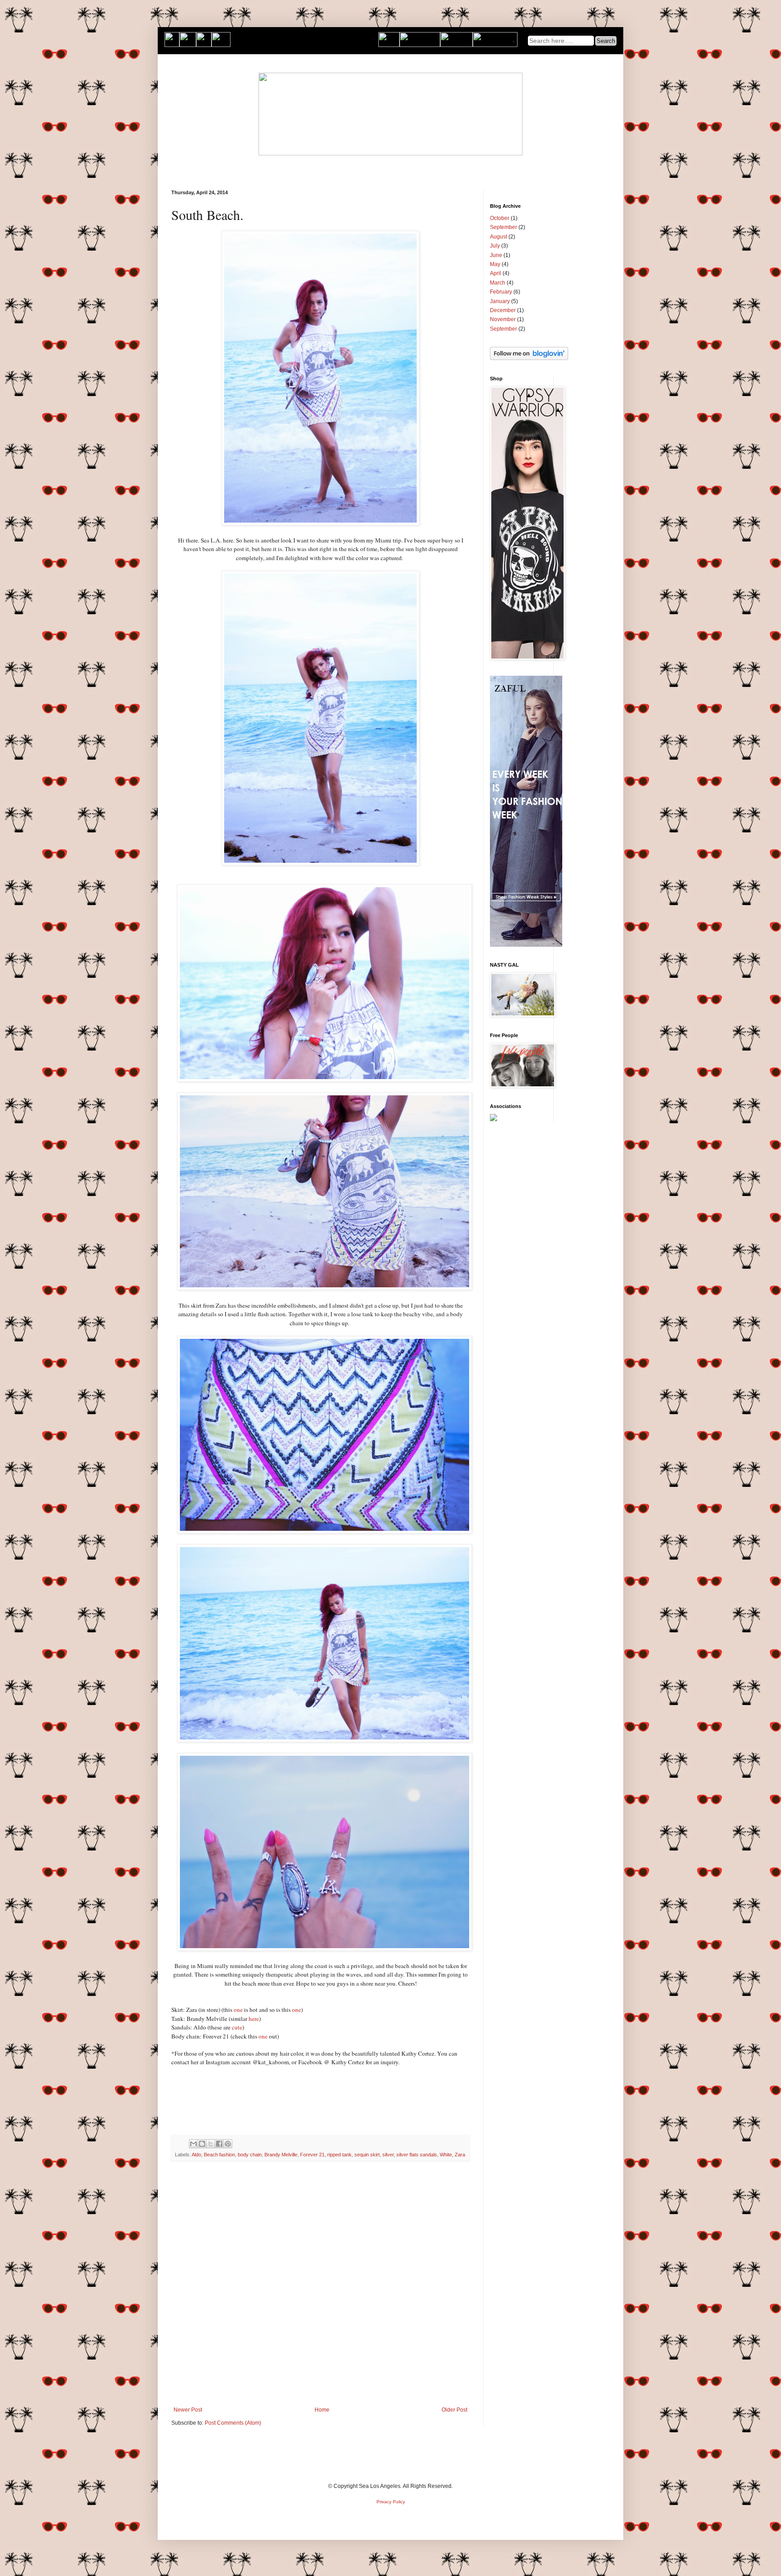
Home (322, 2410)
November (503, 319)
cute (237, 2027)
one (238, 2010)
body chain (250, 2155)
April (496, 273)
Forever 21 (312, 2155)
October (500, 218)
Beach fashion (219, 2155)
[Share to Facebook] (219, 2144)
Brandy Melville (281, 2155)
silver (388, 2155)
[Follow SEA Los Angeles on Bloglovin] (529, 358)
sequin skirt (367, 2155)
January (500, 301)
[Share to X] (211, 2144)
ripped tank (339, 2155)
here (254, 2019)
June (496, 255)
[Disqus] (320, 2286)
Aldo (196, 2155)
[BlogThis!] (202, 2144)
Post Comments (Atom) (233, 2423)
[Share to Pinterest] (228, 2144)
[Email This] (193, 2144)
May (495, 264)
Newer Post (188, 2410)
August (499, 237)
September (503, 227)
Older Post (454, 2410)
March (498, 283)
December (503, 310)
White (446, 2155)
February (501, 292)
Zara (460, 2155)
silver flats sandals (417, 2155)
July (495, 246)
